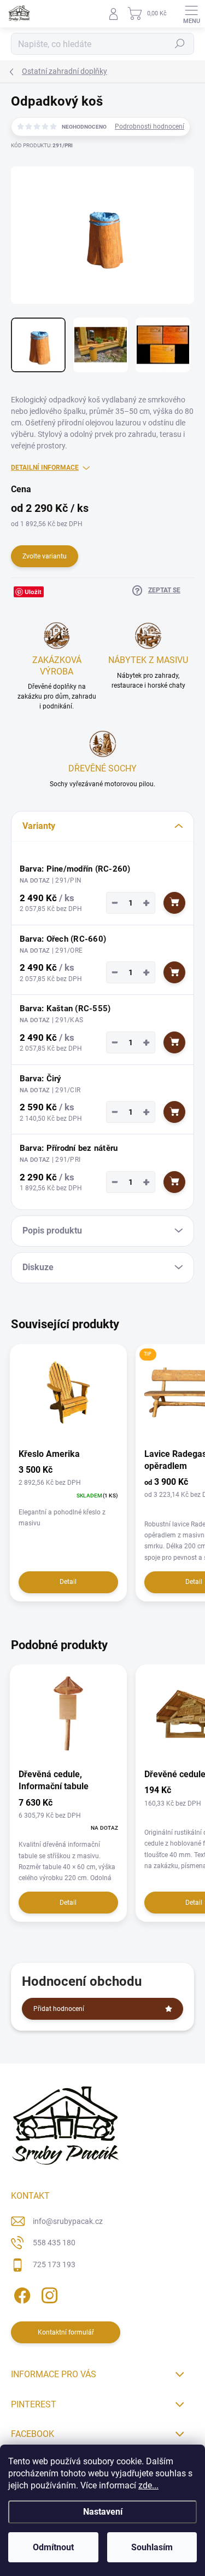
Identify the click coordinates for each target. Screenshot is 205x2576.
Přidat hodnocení (59, 2009)
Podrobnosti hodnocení (150, 126)
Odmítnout (53, 2547)
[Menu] (191, 14)
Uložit (33, 592)
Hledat (180, 44)
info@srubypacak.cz (68, 2221)
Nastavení (103, 2512)
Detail (68, 1582)
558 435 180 (54, 2243)
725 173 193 (54, 2264)
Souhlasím (152, 2547)
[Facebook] (20, 2293)
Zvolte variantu (45, 556)
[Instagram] (48, 2293)
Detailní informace (45, 468)
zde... (148, 2485)
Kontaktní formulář (66, 2332)
